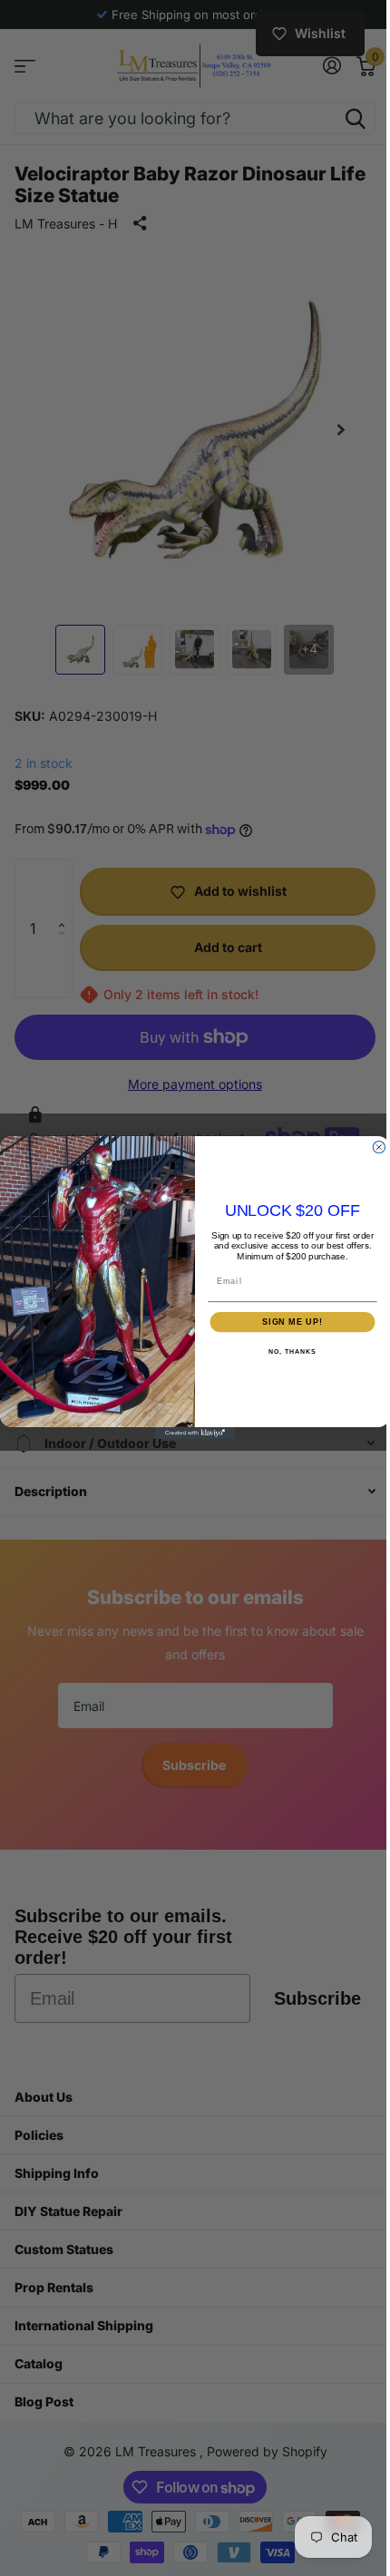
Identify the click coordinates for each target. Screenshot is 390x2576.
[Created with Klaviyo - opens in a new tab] (188, 1433)
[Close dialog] (372, 1147)
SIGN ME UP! (286, 1322)
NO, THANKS (286, 1352)
